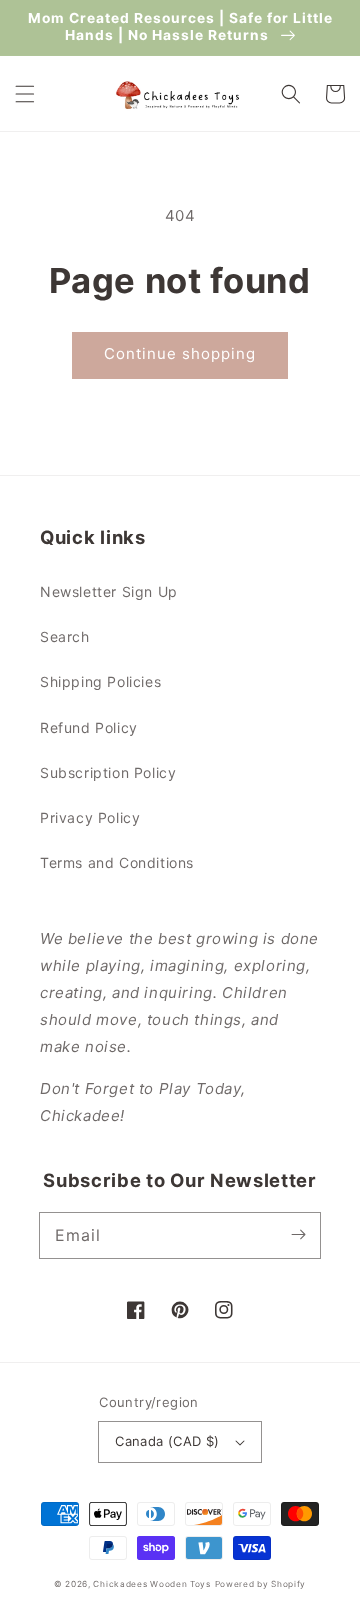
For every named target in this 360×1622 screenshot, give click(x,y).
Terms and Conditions (117, 862)
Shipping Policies (100, 681)
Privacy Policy (90, 817)
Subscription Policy (108, 772)
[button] (25, 94)
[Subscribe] (298, 1235)
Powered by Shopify (261, 1584)
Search (65, 636)
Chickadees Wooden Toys (151, 1584)
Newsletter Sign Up (109, 591)
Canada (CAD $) (167, 1441)
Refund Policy (89, 727)
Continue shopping (180, 353)
